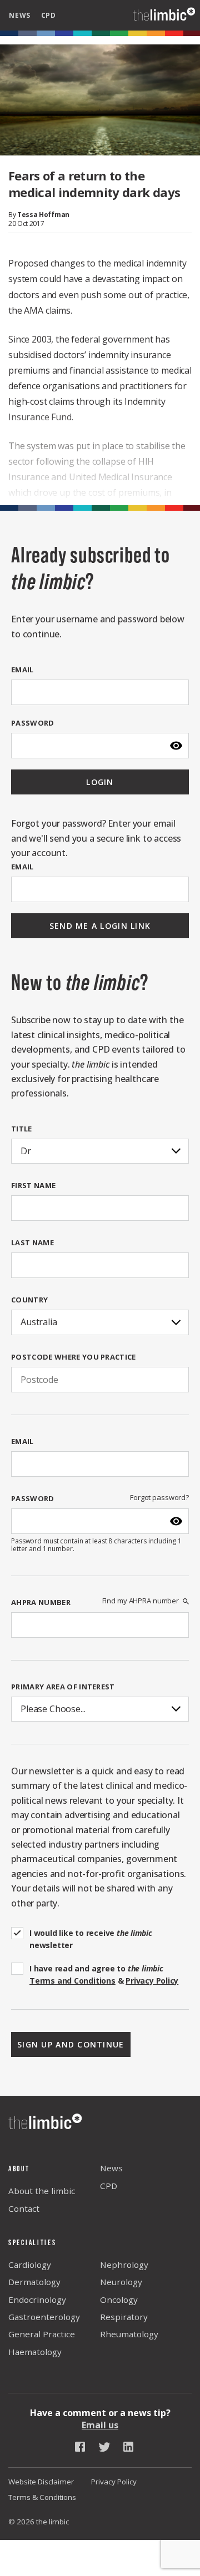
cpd (49, 15)
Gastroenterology (44, 2317)
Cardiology (30, 2265)
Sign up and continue (71, 2044)
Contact (24, 2208)
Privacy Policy (114, 2482)
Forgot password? (159, 1498)
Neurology (121, 2282)
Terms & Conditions (42, 2497)
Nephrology (124, 2265)
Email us (100, 2425)
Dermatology (34, 2282)
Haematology (35, 2352)
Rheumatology (129, 2334)
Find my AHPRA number (141, 1601)
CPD (109, 2186)
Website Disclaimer (41, 2482)
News (111, 2168)
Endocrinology (37, 2300)
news (20, 15)
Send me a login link (100, 926)
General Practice (42, 2334)
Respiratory (124, 2317)
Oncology (119, 2300)
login (100, 782)
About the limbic (42, 2191)
